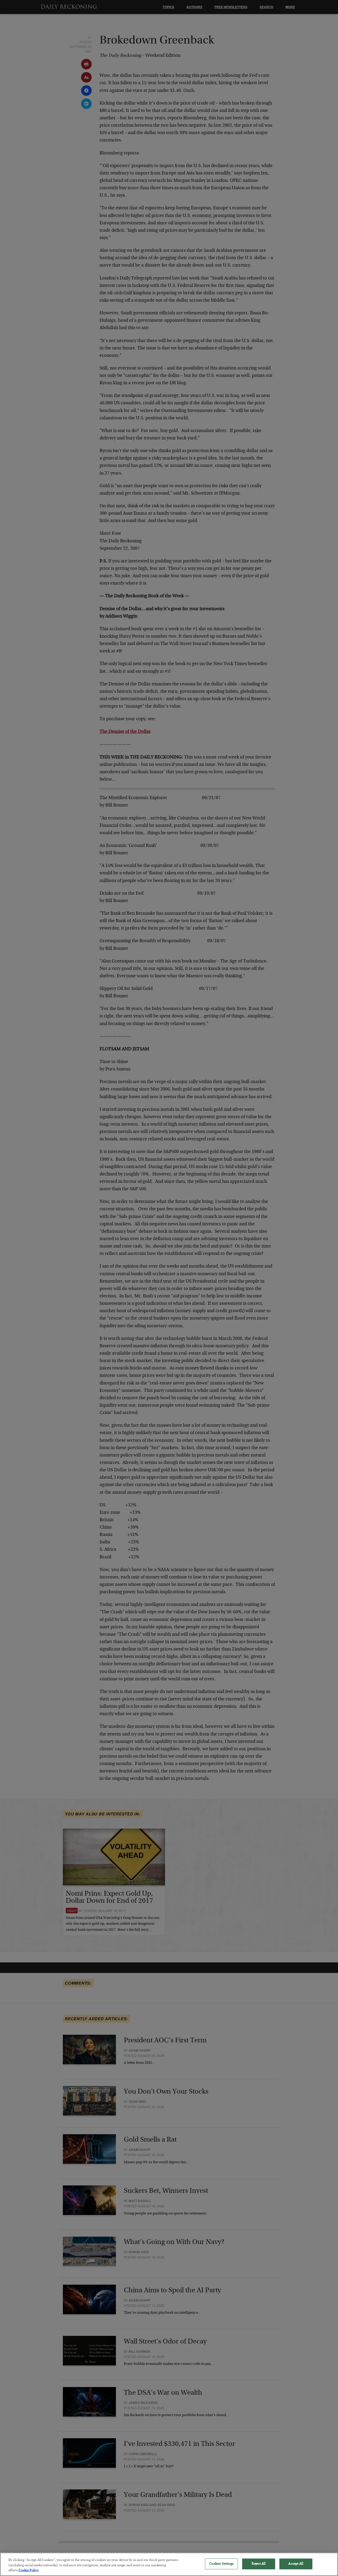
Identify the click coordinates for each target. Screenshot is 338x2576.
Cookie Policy (29, 2571)
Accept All (296, 2564)
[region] (169, 2564)
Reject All (258, 2564)
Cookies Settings (221, 2564)
